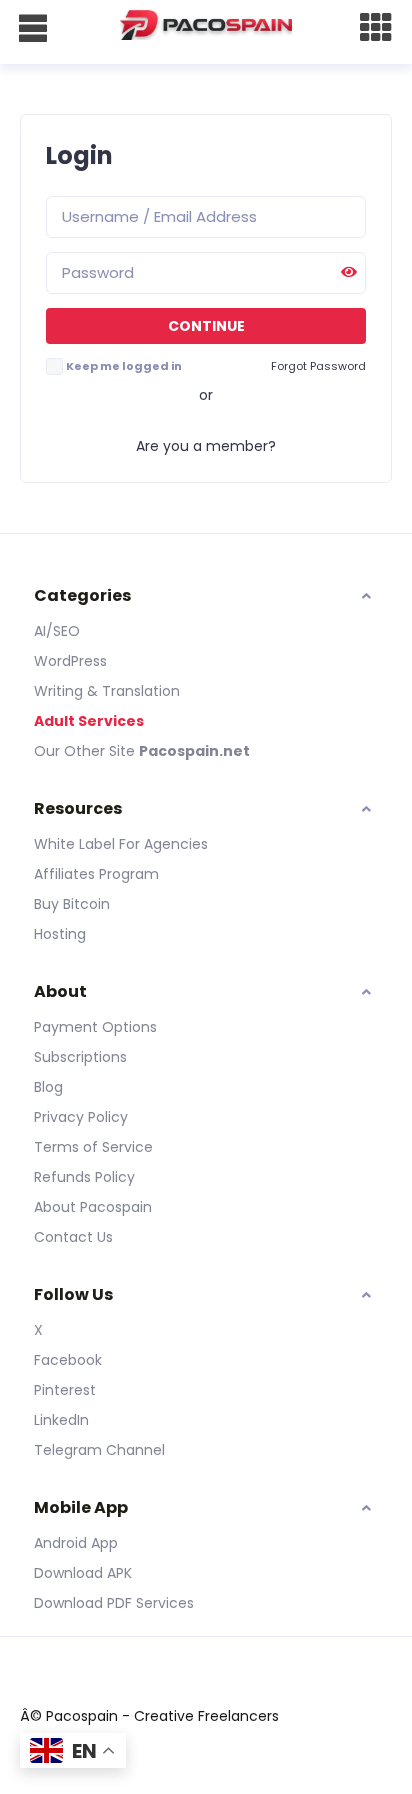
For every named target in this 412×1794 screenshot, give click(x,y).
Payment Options (95, 1027)
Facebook (68, 1360)
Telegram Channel (99, 1450)
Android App (76, 1543)
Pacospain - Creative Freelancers (162, 1716)
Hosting (60, 934)
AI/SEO (57, 631)
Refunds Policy (84, 1177)
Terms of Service (93, 1147)
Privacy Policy (81, 1117)
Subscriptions (80, 1057)
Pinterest (65, 1390)
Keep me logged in (124, 366)
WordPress (70, 661)
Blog (48, 1087)
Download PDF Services (114, 1603)
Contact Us (73, 1237)
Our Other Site (86, 751)
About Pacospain (93, 1207)
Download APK (83, 1573)
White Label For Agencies (121, 844)
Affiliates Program (96, 874)
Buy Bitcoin (72, 904)
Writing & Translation (107, 691)
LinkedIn (61, 1420)
